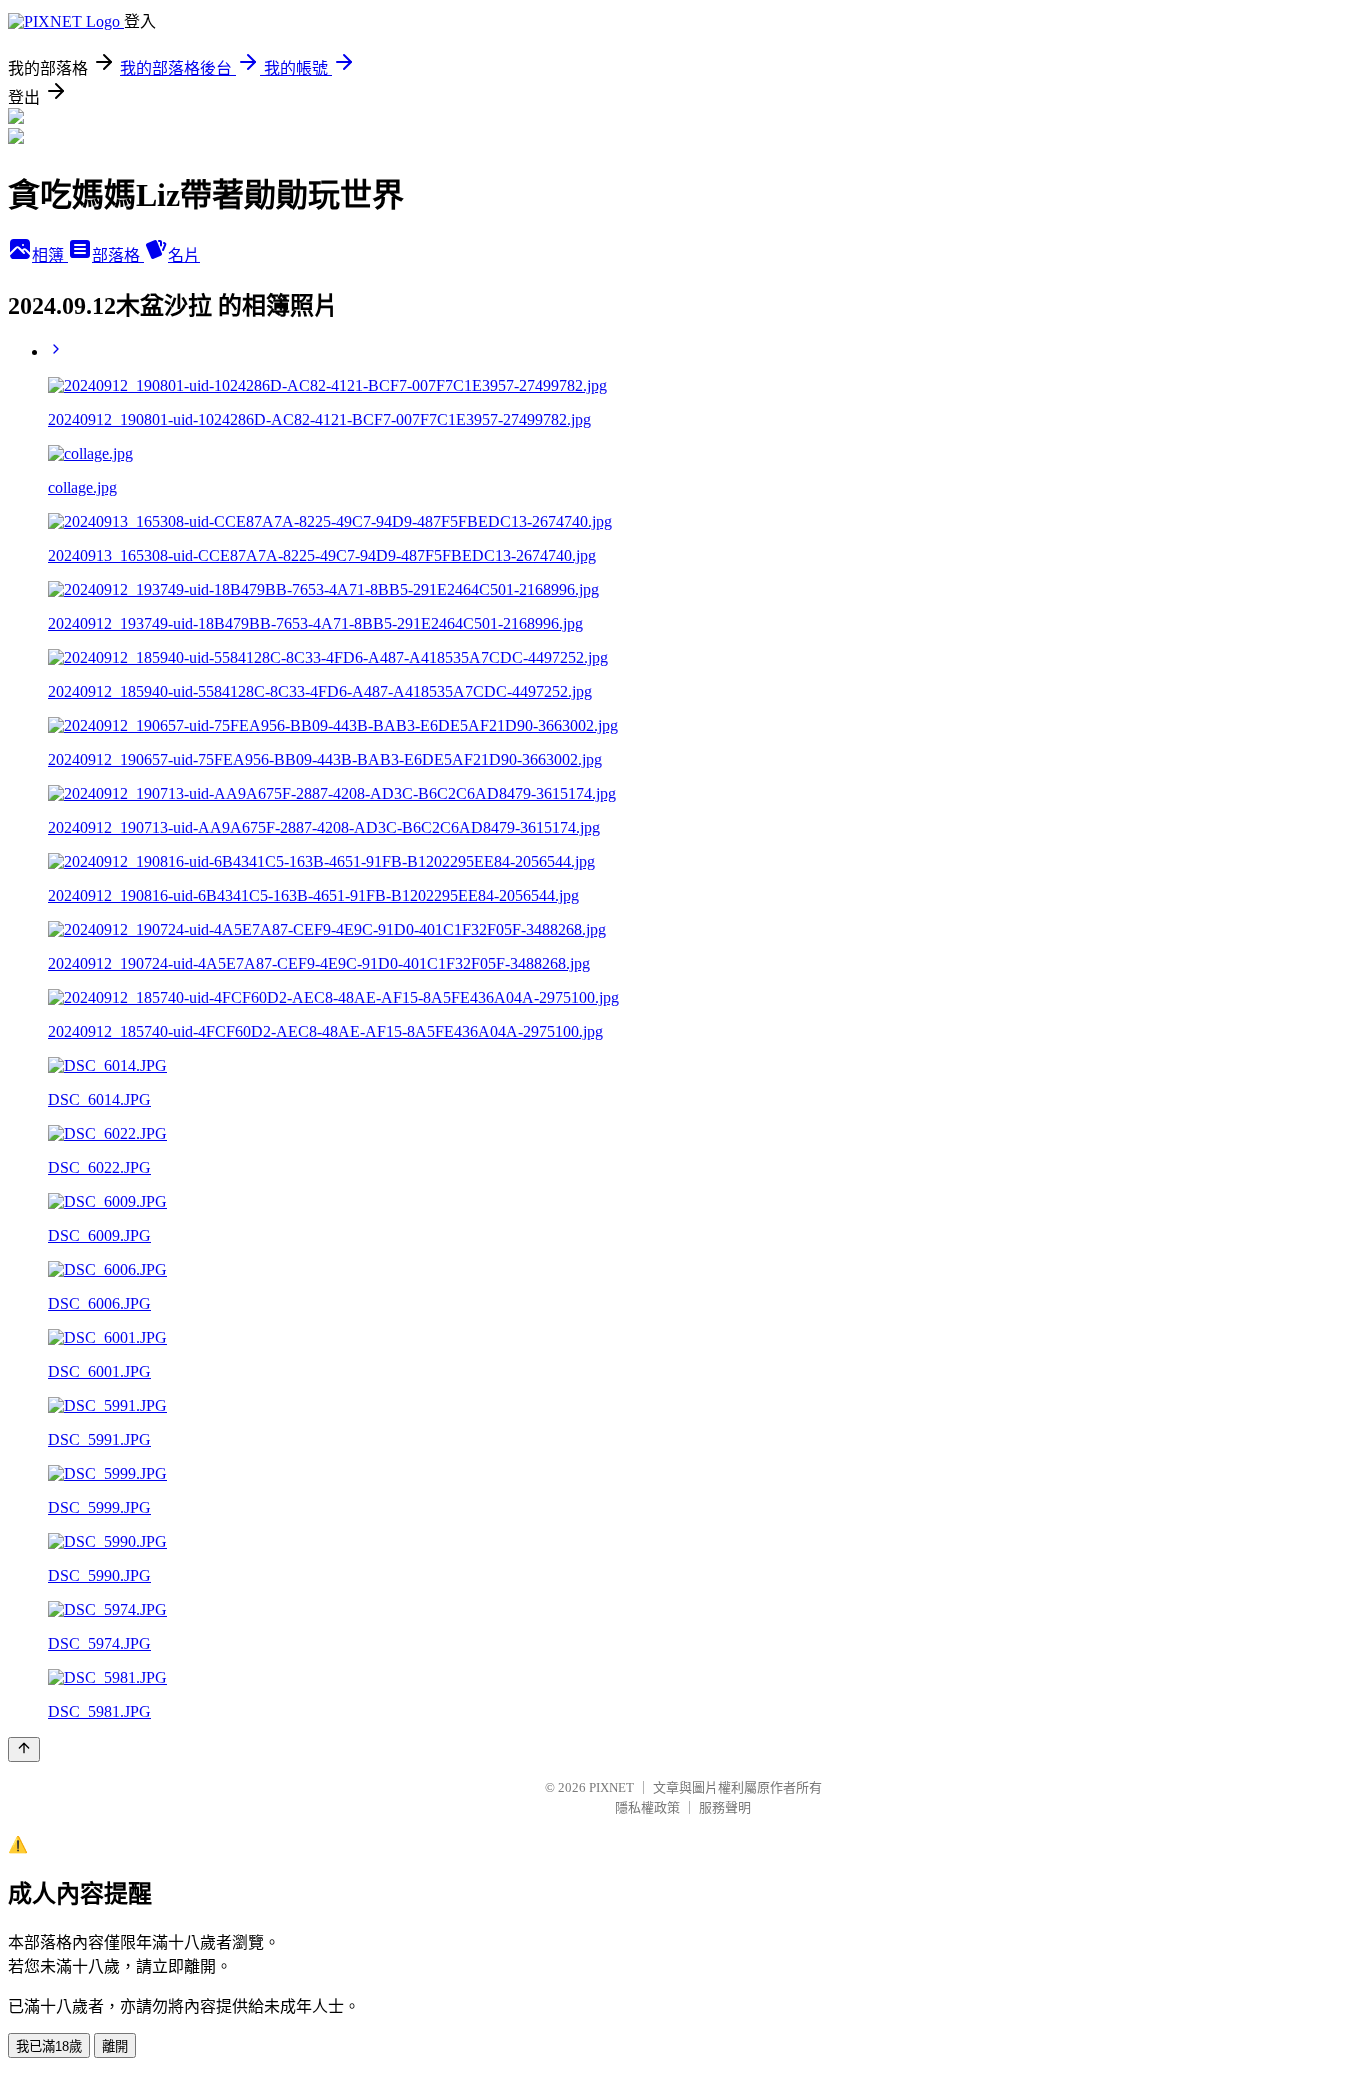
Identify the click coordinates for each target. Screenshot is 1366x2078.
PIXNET (611, 1787)
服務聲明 (725, 1807)
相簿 (50, 255)
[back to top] (24, 1749)
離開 (115, 2046)
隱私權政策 (647, 1807)
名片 (184, 255)
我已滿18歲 (49, 2046)
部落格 (118, 255)
